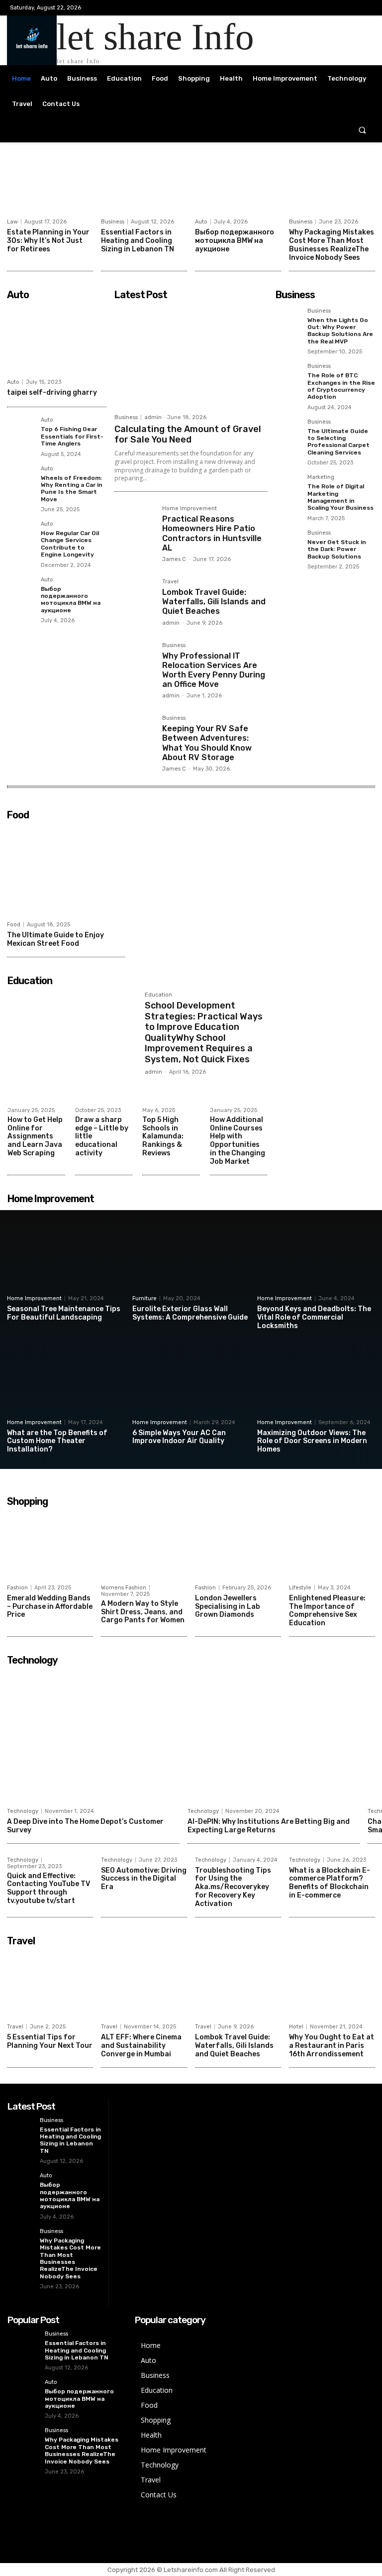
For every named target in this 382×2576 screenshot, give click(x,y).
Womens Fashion (124, 1588)
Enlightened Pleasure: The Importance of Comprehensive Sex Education (327, 1611)
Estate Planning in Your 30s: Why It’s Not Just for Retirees (48, 241)
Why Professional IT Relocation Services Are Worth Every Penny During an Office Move (214, 670)
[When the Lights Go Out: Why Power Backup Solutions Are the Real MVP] (288, 321)
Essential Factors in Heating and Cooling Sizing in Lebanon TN (138, 241)
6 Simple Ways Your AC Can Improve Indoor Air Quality (179, 1437)
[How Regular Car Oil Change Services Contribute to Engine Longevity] (21, 535)
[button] (362, 130)
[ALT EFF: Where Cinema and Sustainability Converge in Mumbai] (144, 1985)
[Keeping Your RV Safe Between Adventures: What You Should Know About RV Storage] (134, 735)
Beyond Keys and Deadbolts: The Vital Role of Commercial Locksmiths (314, 1317)
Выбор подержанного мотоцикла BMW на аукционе (235, 241)
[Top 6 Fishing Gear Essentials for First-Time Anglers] (21, 431)
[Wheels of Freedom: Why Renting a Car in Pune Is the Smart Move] (21, 480)
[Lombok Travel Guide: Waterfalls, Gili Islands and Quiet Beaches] (134, 599)
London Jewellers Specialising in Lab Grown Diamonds (228, 1607)
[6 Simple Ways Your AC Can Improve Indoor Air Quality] (191, 1380)
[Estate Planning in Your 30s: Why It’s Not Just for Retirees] (50, 183)
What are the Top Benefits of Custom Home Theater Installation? (57, 1441)
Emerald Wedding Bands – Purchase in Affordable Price (50, 1607)
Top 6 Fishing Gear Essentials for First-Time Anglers (72, 436)
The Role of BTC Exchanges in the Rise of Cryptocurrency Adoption (341, 386)
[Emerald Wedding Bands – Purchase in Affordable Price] (50, 1545)
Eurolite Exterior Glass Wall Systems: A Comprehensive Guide (190, 1313)
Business (113, 222)
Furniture (144, 1298)
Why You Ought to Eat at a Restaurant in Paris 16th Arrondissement (332, 2046)
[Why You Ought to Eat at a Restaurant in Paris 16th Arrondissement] (332, 1985)
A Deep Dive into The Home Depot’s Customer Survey (85, 1826)
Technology (23, 1811)
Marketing (321, 477)
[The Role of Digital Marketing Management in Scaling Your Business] (288, 487)
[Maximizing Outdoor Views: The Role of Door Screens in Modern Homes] (316, 1380)
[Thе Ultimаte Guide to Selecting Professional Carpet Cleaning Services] (288, 432)
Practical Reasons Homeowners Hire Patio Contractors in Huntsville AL (212, 533)
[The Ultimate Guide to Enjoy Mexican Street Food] (66, 870)
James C (174, 559)
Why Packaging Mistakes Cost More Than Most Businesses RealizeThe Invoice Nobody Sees (332, 245)
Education (158, 995)
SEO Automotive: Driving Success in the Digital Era (144, 1879)
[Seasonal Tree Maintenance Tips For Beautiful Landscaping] (66, 1257)
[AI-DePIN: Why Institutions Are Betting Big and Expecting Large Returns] (274, 1736)
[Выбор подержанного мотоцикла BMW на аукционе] (238, 183)
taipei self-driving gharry (52, 392)
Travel (170, 582)
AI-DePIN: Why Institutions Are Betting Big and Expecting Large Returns (269, 1826)
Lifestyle (300, 1588)
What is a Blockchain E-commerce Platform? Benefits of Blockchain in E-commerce (330, 1883)
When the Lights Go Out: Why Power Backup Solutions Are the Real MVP (340, 331)
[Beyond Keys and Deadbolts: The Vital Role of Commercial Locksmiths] (316, 1257)
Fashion (17, 1588)
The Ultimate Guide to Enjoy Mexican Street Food (55, 939)
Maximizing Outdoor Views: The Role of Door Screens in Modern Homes (312, 1441)
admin (153, 417)
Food (14, 925)
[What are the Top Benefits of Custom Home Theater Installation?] (66, 1380)
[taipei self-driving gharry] (57, 339)
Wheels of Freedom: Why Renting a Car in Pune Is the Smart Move (72, 489)
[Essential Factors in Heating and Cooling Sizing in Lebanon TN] (144, 183)
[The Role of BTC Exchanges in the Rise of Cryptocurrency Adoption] (288, 376)
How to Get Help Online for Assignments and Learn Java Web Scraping (35, 1136)
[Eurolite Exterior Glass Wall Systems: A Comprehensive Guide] (191, 1257)
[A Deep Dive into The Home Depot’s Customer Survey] (93, 1736)
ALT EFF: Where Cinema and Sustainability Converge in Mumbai (141, 2046)
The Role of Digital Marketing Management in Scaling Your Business (340, 497)
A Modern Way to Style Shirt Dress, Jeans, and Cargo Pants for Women (143, 1612)
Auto (201, 222)
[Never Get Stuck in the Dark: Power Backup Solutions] (288, 543)
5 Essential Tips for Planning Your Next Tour (50, 2041)
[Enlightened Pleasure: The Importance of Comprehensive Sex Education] (332, 1545)
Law (12, 222)
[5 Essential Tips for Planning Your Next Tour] (50, 1985)
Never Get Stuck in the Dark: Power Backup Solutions (337, 549)
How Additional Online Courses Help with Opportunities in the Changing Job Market (238, 1141)
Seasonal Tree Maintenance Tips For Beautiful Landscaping (64, 1313)
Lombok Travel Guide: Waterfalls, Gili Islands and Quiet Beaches (214, 602)
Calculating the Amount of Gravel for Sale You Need (188, 435)
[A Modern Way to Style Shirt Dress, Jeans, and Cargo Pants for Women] (144, 1545)
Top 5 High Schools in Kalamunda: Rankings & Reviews (163, 1136)
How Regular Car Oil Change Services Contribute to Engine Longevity (70, 544)
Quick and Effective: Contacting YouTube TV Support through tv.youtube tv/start (48, 1888)
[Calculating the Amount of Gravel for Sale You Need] (191, 357)
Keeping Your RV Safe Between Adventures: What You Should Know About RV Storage (207, 743)
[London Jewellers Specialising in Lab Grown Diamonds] (238, 1545)
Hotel (296, 2027)
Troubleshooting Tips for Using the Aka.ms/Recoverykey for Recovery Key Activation (233, 1887)
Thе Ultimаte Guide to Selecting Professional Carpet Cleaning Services (338, 442)
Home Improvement (190, 509)
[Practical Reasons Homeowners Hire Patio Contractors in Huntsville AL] (134, 526)
